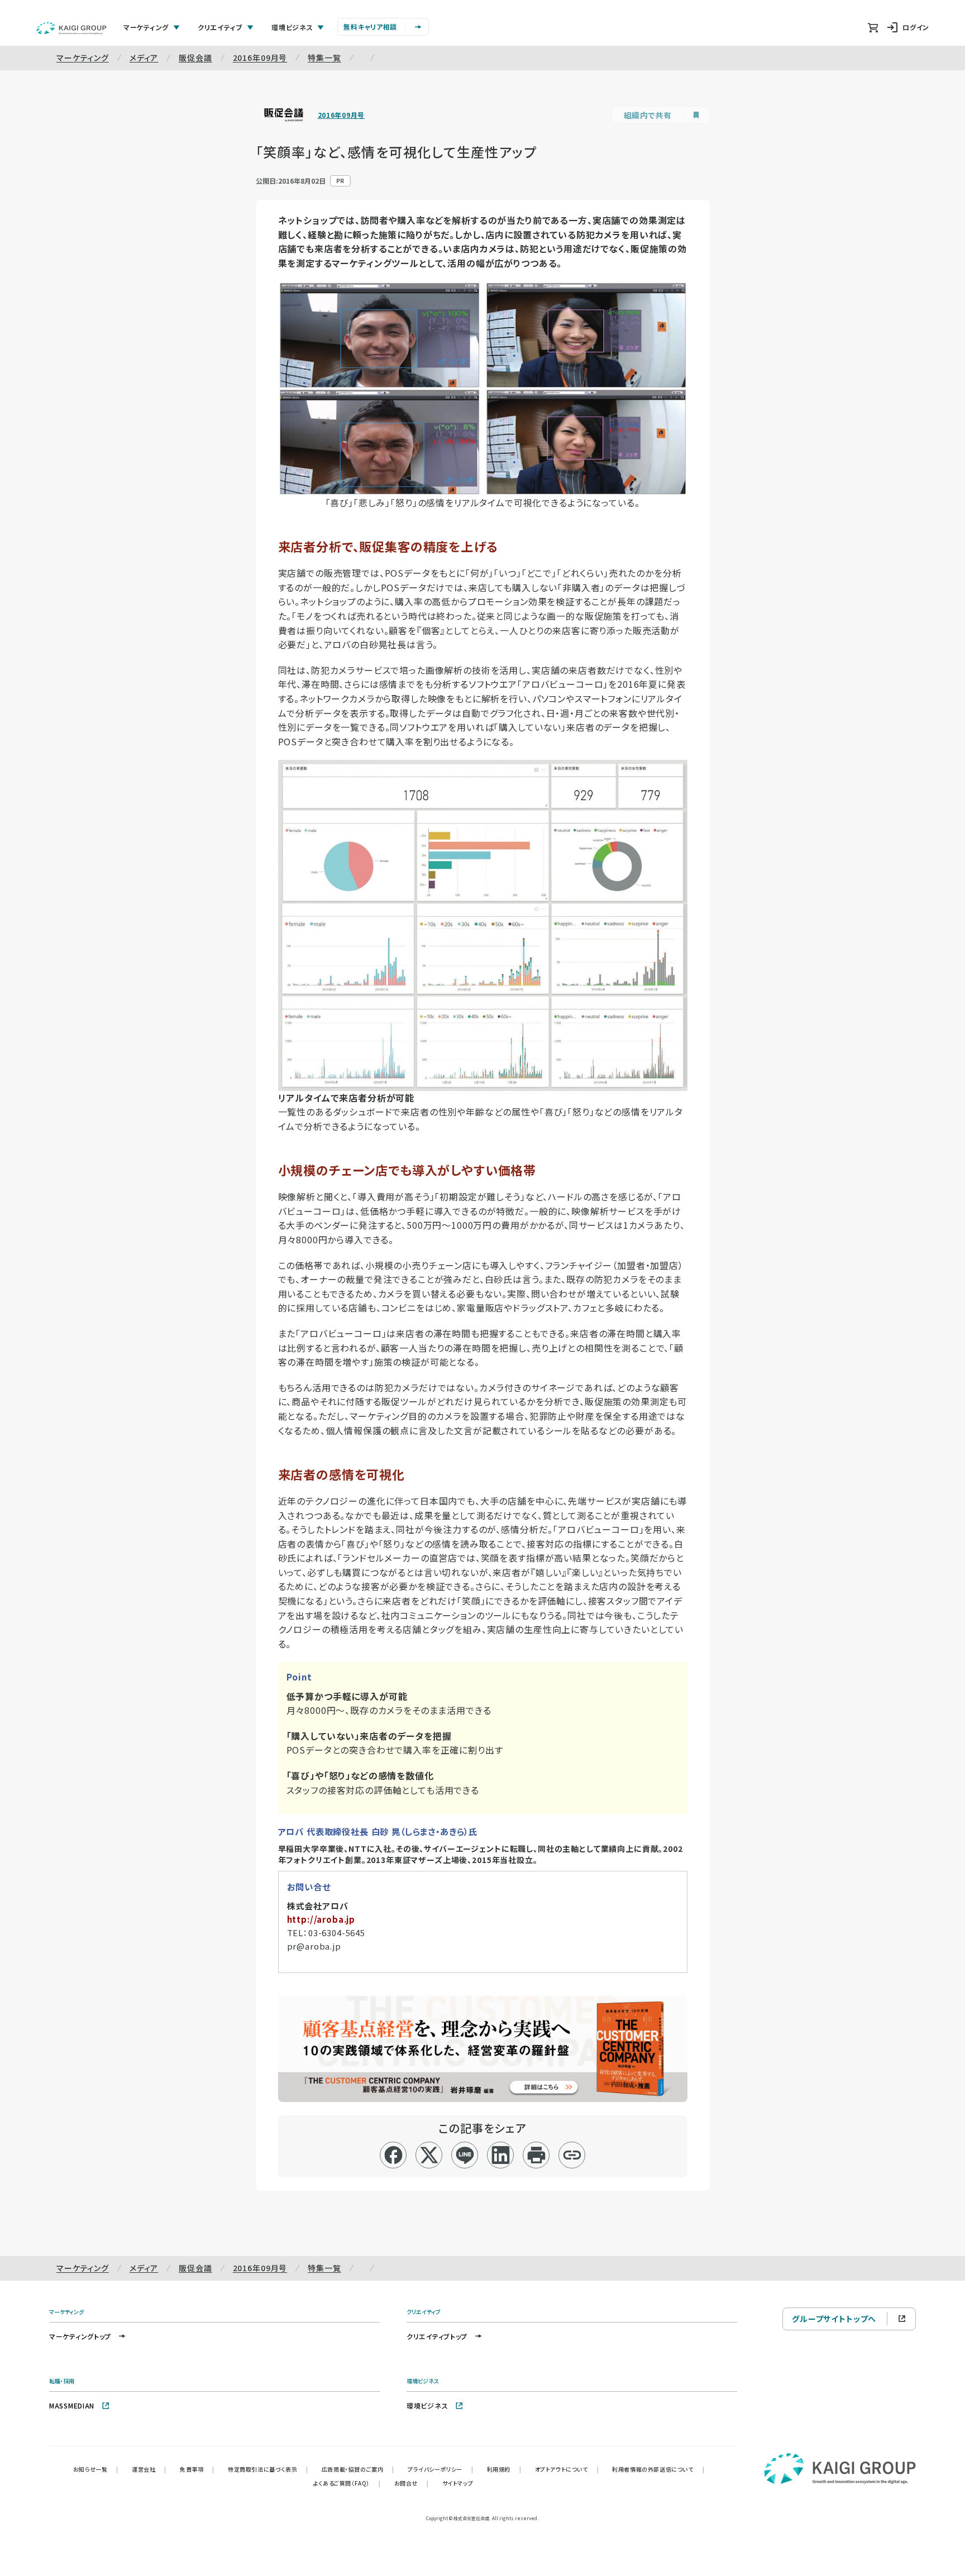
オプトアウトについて (567, 2469)
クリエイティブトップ (437, 2336)
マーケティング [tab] (146, 27)
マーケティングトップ (80, 2336)
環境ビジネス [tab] (292, 27)
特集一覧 (324, 58)
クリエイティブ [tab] (220, 27)
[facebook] (393, 2155)
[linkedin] (501, 2155)
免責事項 (197, 2469)
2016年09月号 (260, 58)
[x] (429, 2155)
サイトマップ (458, 2483)
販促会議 (195, 58)
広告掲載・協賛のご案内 (358, 2469)
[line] (465, 2155)
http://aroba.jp (321, 1919)
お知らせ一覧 (96, 2469)
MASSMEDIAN (72, 2405)
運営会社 (149, 2469)
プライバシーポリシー (441, 2469)
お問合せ (412, 2483)
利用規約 (504, 2469)
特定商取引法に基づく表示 (268, 2469)
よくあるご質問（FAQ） (347, 2483)
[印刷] (536, 2155)
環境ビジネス (427, 2405)
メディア (144, 58)
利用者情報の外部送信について (658, 2469)
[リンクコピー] (572, 2155)
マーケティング (83, 58)
